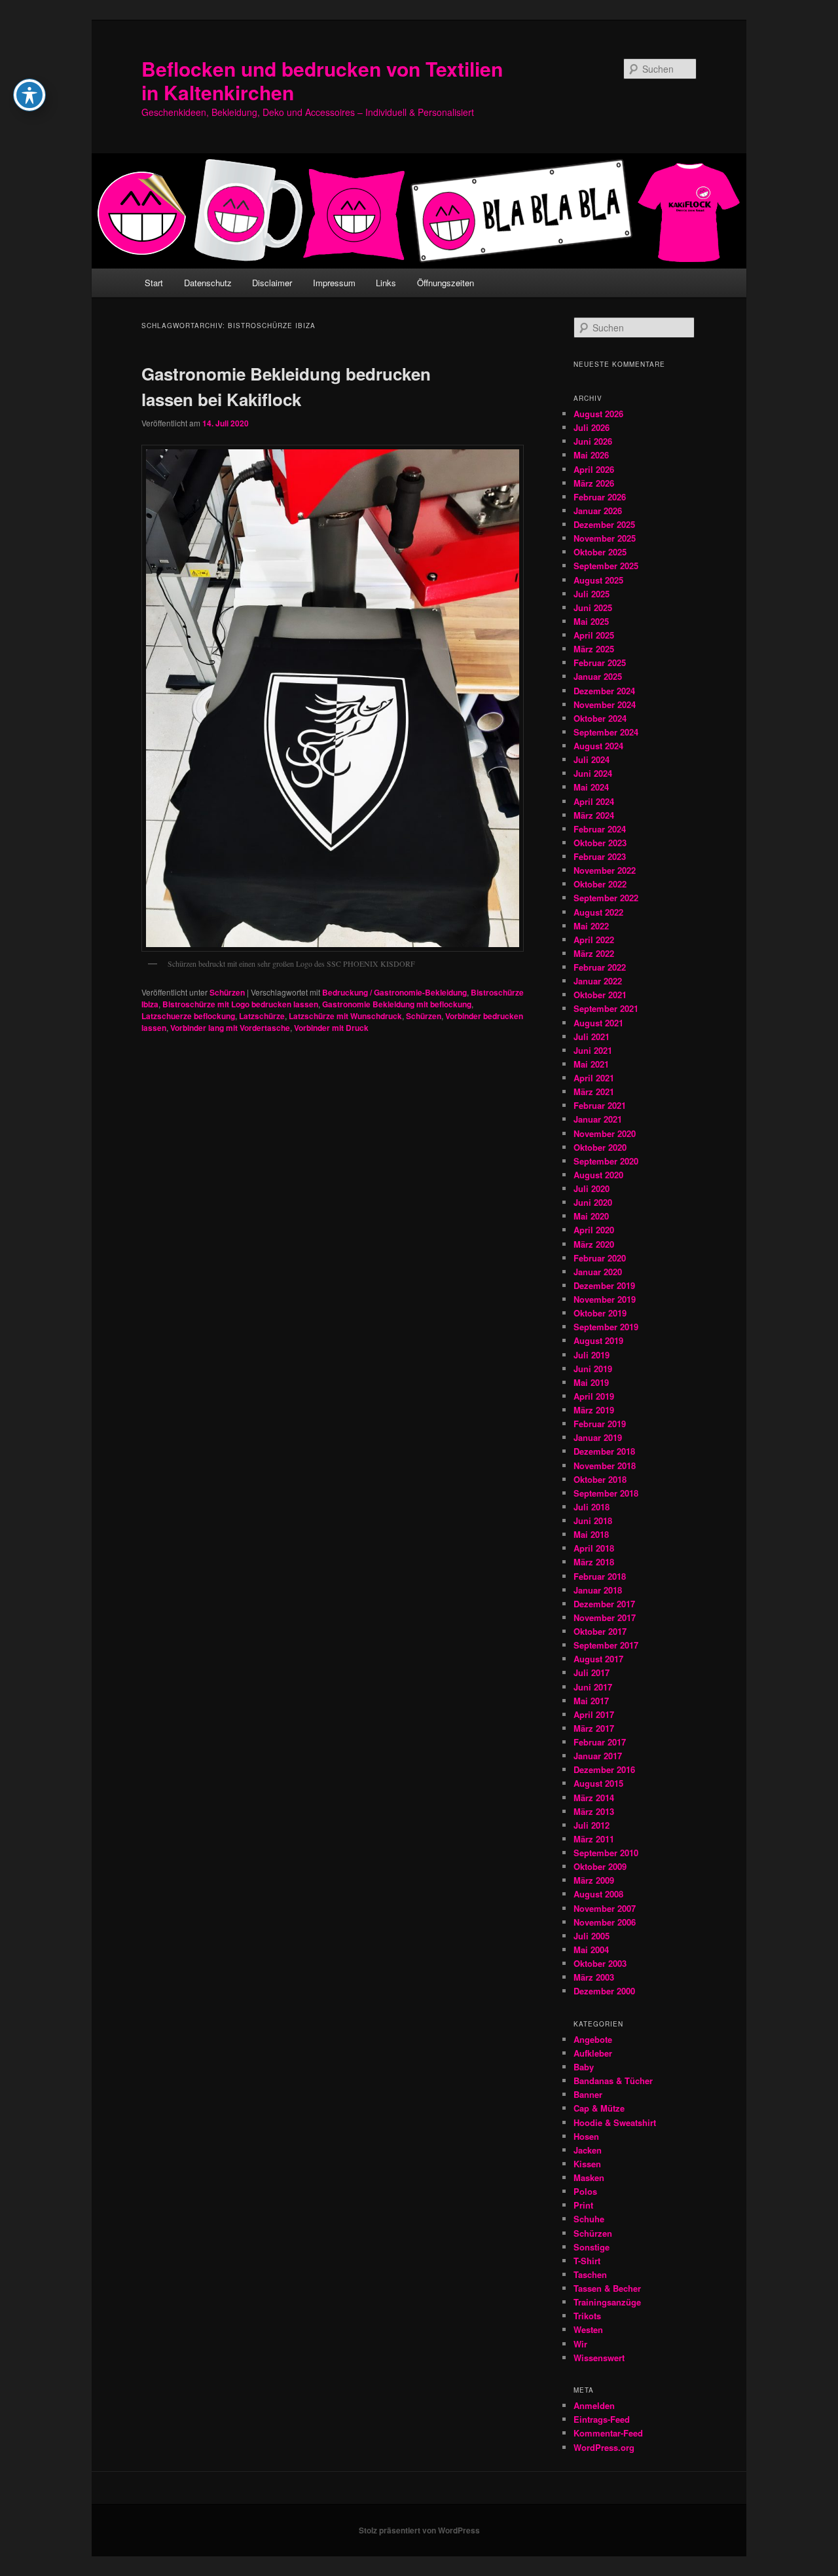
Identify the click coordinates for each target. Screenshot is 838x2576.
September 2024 (606, 732)
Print (583, 2205)
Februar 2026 (600, 497)
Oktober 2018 (600, 1479)
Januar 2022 (598, 981)
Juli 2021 (592, 1036)
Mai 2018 (591, 1534)
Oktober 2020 (600, 1147)
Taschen (590, 2274)
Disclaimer (272, 283)
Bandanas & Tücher (613, 2081)
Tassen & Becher (607, 2288)
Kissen (587, 2164)
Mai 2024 (591, 787)
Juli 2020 (592, 1188)
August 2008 (598, 1894)
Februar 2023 (600, 856)
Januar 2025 (598, 676)
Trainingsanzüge (607, 2302)
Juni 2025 (593, 607)
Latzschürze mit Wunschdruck (345, 1016)
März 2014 (594, 1798)
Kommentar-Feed (608, 2433)
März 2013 (594, 1811)
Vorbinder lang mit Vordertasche (230, 1028)
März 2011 (594, 1839)
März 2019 (594, 1410)
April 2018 (594, 1548)
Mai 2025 (591, 621)
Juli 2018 (592, 1507)
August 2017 (598, 1659)
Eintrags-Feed (602, 2419)
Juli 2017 (592, 1672)
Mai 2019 (591, 1382)
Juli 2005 (592, 1936)
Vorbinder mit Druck (331, 1028)
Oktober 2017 (600, 1631)
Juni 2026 (593, 441)
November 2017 (605, 1617)
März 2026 (594, 483)
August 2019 (598, 1340)
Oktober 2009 (600, 1866)
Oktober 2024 (600, 718)
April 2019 (594, 1396)
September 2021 (606, 1008)
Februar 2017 (600, 1742)
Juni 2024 (593, 773)
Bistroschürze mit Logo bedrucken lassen (240, 1004)
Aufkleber (593, 2053)
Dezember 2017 (604, 1604)
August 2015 (598, 1783)
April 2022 (594, 940)
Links (386, 283)
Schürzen (227, 992)
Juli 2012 (592, 1825)
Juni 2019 (593, 1369)
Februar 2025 (600, 663)
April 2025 (594, 635)
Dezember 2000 (604, 1991)
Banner (588, 2094)
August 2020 (598, 1175)
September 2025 (606, 566)
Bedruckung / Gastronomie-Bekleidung (394, 992)
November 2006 (605, 1922)
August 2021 (598, 1023)
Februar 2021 (600, 1105)
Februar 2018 (600, 1576)
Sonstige (592, 2247)
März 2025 (594, 649)
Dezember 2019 (604, 1285)
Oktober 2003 (600, 1963)
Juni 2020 (593, 1202)
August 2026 (598, 414)
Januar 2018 (598, 1590)
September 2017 (606, 1645)
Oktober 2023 (600, 843)
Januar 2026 (598, 511)
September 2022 (606, 898)
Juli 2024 (592, 759)
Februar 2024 (600, 829)
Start (154, 283)
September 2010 (606, 1853)
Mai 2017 (591, 1701)
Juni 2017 (593, 1687)
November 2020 (605, 1133)
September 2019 (606, 1327)
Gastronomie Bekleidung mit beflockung (397, 1004)
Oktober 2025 (600, 552)
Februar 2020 (600, 1258)
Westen (588, 2329)
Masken (589, 2177)
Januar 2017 (598, 1756)
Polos (585, 2191)
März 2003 (594, 1977)
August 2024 (598, 746)
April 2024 (594, 801)
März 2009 (594, 1880)
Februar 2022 (600, 967)
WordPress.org (604, 2447)
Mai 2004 (591, 1950)
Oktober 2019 (600, 1313)
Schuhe (589, 2219)
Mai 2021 (591, 1064)
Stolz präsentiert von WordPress (419, 2530)
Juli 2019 (592, 1355)
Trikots (587, 2316)
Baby (584, 2067)
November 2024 (605, 704)
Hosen (586, 2136)
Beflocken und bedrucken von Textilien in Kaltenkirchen (322, 80)
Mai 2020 (591, 1216)
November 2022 (605, 870)
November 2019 (605, 1299)
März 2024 (594, 815)
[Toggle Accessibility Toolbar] (29, 95)
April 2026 (594, 469)
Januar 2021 (598, 1119)
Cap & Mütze (599, 2108)
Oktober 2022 (600, 884)
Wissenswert (599, 2358)
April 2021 (594, 1078)
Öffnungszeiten (446, 283)
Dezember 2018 (604, 1451)
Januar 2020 (598, 1272)
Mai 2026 (591, 455)
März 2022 (594, 953)
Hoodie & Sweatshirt (615, 2122)
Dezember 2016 (604, 1769)
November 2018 (605, 1465)
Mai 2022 (591, 926)
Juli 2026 (592, 427)
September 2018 (606, 1493)
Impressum (334, 283)
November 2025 (605, 538)
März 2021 (594, 1092)
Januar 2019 (598, 1437)
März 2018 (594, 1562)
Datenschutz (208, 283)
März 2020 (594, 1244)
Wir (580, 2344)
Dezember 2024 (604, 691)
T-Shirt (587, 2261)
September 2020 (606, 1161)
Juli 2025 (592, 594)
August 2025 (598, 580)
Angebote (593, 2039)
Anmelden (594, 2405)
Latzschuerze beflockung (188, 1016)
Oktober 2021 (600, 995)
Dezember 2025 (604, 524)
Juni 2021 (593, 1050)
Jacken (588, 2150)
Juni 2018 (593, 1521)
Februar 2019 (600, 1424)
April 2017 (594, 1714)
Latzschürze (262, 1016)
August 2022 (598, 912)
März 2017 (594, 1728)
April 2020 (594, 1230)
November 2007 (605, 1908)
